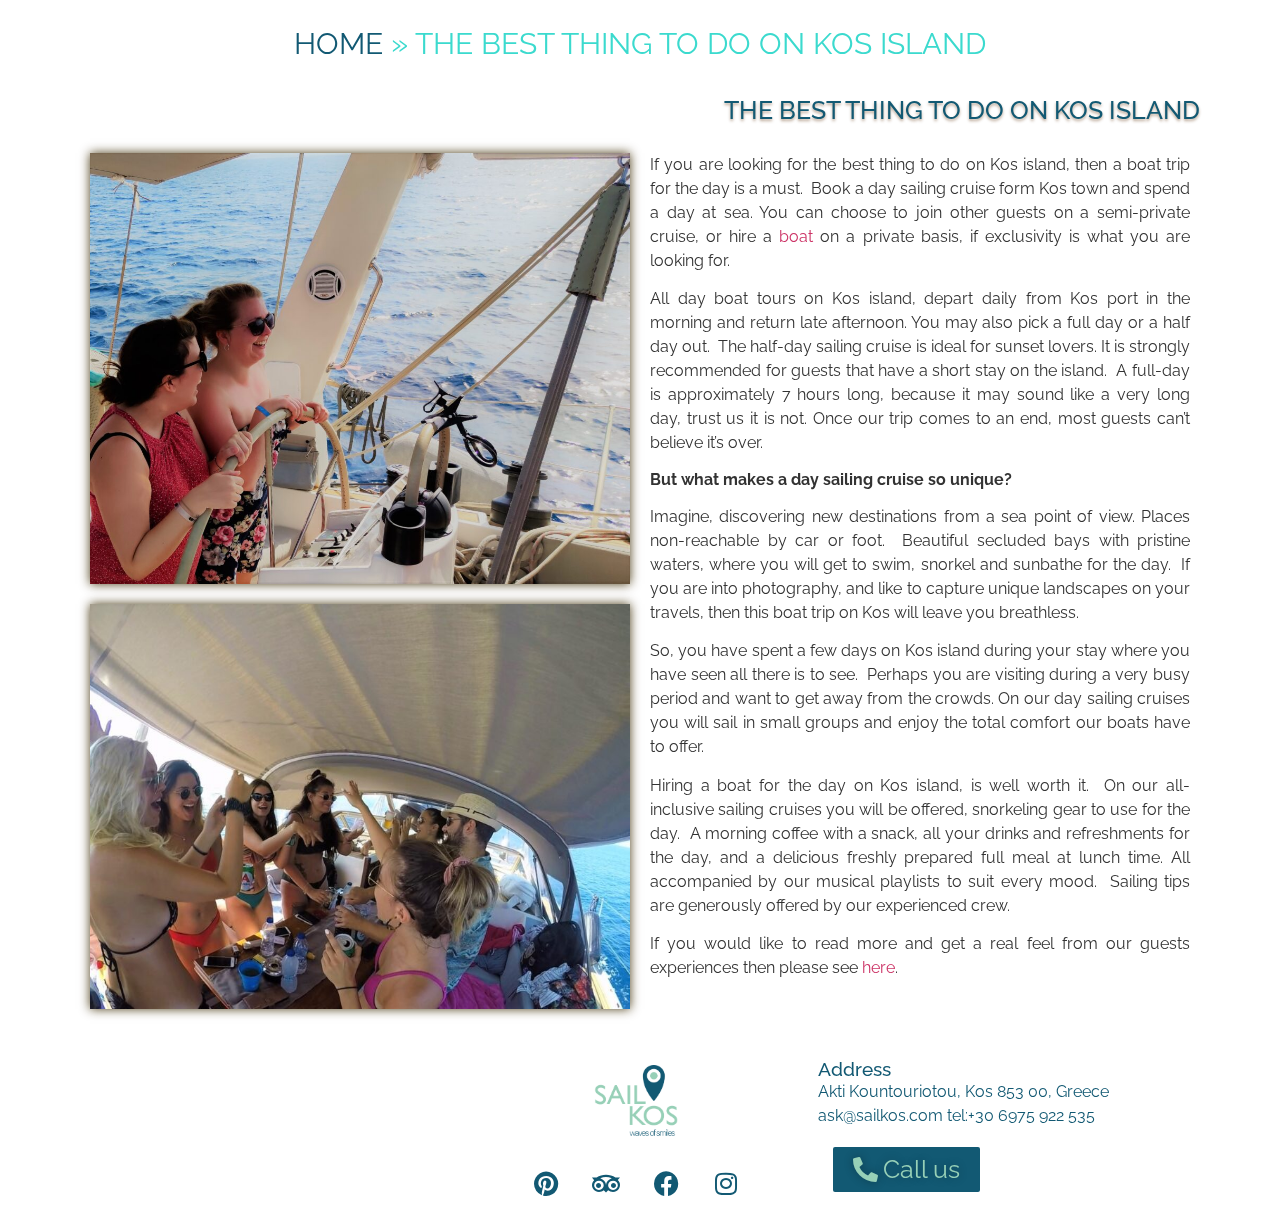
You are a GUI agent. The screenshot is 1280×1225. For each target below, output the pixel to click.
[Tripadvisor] (606, 1183)
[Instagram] (726, 1183)
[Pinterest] (546, 1183)
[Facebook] (666, 1183)
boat (799, 236)
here (878, 967)
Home (338, 43)
